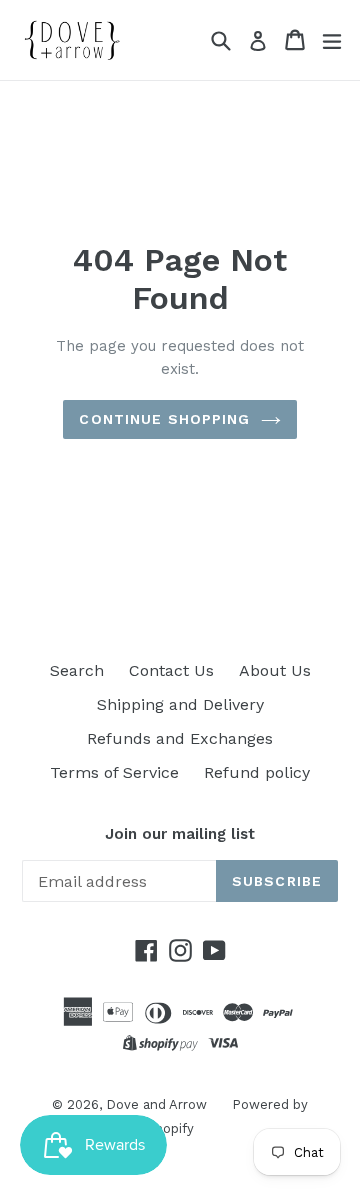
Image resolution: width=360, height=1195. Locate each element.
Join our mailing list (180, 834)
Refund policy (257, 772)
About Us (275, 670)
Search (77, 670)
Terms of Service (114, 772)
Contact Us (171, 670)
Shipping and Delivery (180, 704)
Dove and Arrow (156, 1104)
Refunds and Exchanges (180, 738)
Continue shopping (164, 419)
